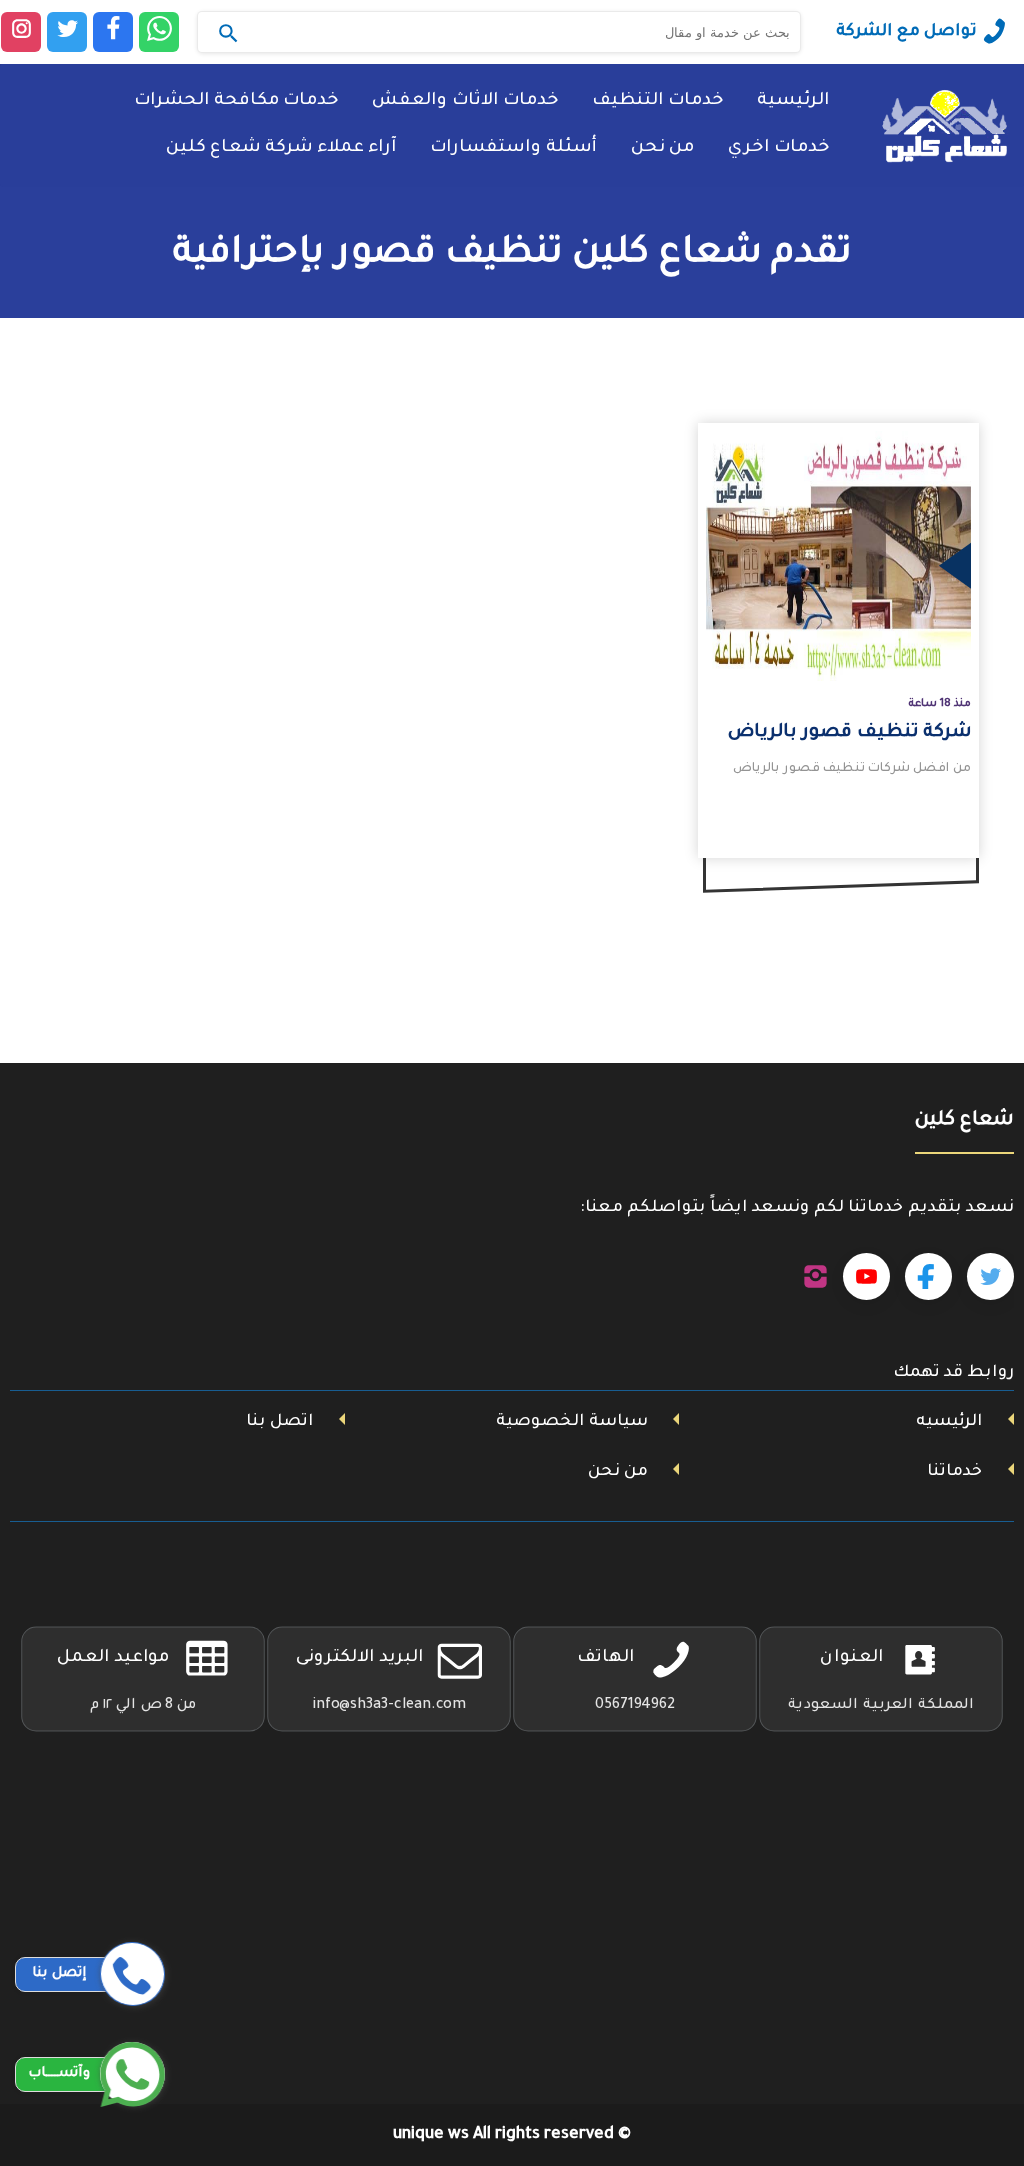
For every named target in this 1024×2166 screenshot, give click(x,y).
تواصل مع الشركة (906, 32)
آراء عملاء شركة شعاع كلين (281, 148)
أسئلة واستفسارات (513, 148)
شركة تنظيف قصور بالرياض (849, 733)
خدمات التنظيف (657, 101)
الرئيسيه (949, 1422)
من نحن (662, 148)
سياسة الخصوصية (572, 1422)
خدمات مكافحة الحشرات (236, 101)
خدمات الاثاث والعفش (465, 101)
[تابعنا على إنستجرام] (815, 1277)
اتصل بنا (279, 1422)
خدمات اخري (778, 148)
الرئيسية (793, 101)
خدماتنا (954, 1472)
